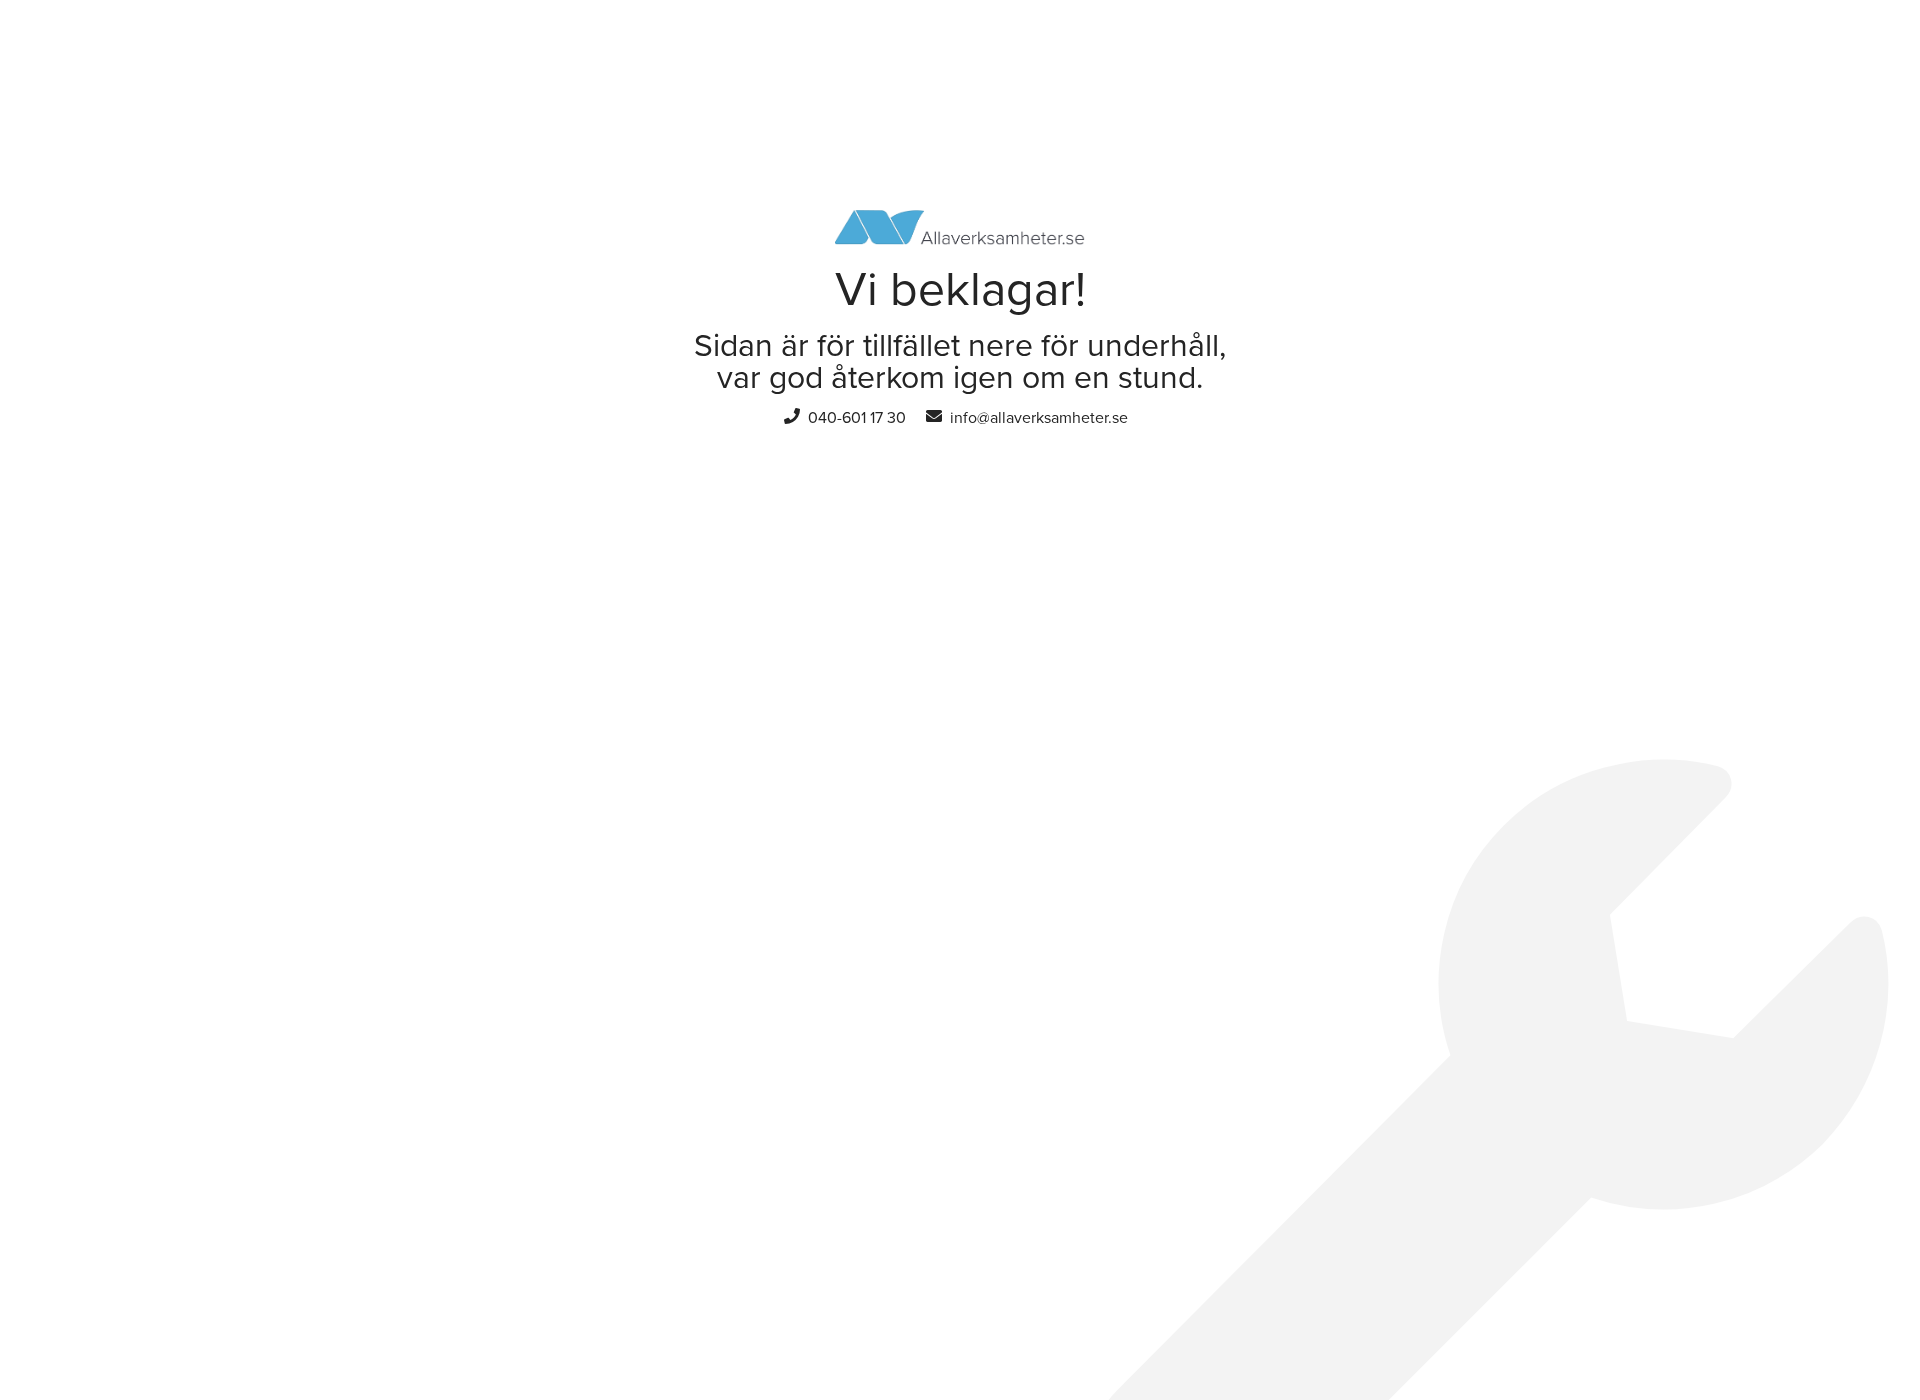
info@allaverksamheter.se (1039, 418)
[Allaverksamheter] (960, 218)
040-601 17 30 (857, 418)
